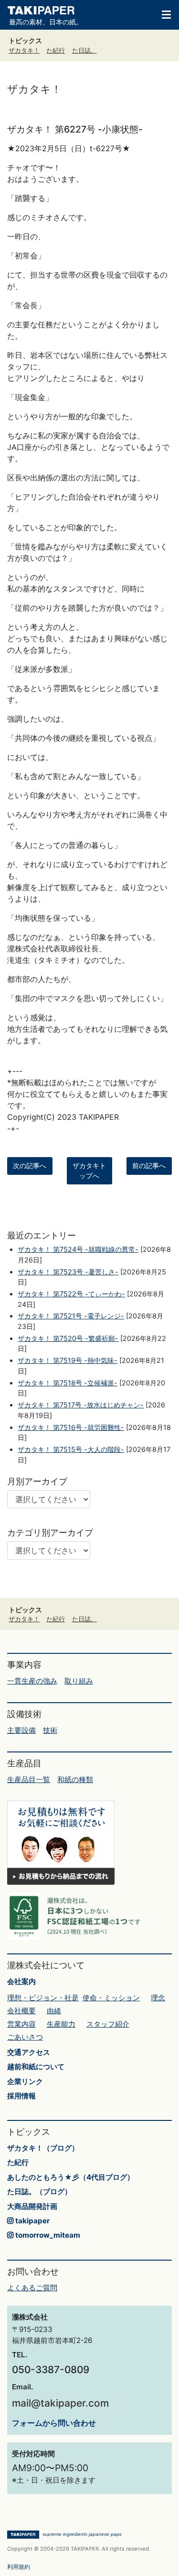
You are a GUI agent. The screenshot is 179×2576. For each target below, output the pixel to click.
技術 (50, 1730)
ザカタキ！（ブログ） (43, 2148)
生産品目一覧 (29, 1779)
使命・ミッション (111, 1998)
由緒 (54, 2011)
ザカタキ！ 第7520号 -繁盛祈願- (68, 1338)
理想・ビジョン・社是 (43, 1998)
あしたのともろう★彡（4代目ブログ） (71, 2177)
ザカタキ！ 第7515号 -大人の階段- (71, 1449)
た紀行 (56, 50)
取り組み (79, 1681)
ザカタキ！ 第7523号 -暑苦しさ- (68, 1272)
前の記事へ (149, 1166)
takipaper (32, 2221)
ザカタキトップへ (89, 1171)
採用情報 (21, 2096)
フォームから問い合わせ (54, 2423)
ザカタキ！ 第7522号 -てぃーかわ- (71, 1294)
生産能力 (61, 2024)
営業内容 (21, 2024)
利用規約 (19, 2567)
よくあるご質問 (32, 2288)
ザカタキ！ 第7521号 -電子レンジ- (71, 1316)
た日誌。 (84, 50)
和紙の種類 (75, 1779)
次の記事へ (30, 1166)
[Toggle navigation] (162, 14)
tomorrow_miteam (47, 2235)
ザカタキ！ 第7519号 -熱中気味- (68, 1360)
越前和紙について (36, 2067)
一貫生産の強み (32, 1681)
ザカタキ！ (24, 50)
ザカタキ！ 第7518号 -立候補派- (68, 1383)
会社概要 (21, 2011)
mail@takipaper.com (60, 2403)
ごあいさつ (25, 2037)
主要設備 (21, 1730)
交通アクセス (29, 2052)
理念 (158, 1998)
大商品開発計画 (32, 2206)
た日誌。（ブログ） (39, 2191)
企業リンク (25, 2081)
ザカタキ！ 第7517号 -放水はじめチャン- (81, 1405)
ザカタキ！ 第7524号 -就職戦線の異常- (78, 1249)
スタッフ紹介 (108, 2024)
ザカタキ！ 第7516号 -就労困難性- (71, 1427)
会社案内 (21, 1981)
